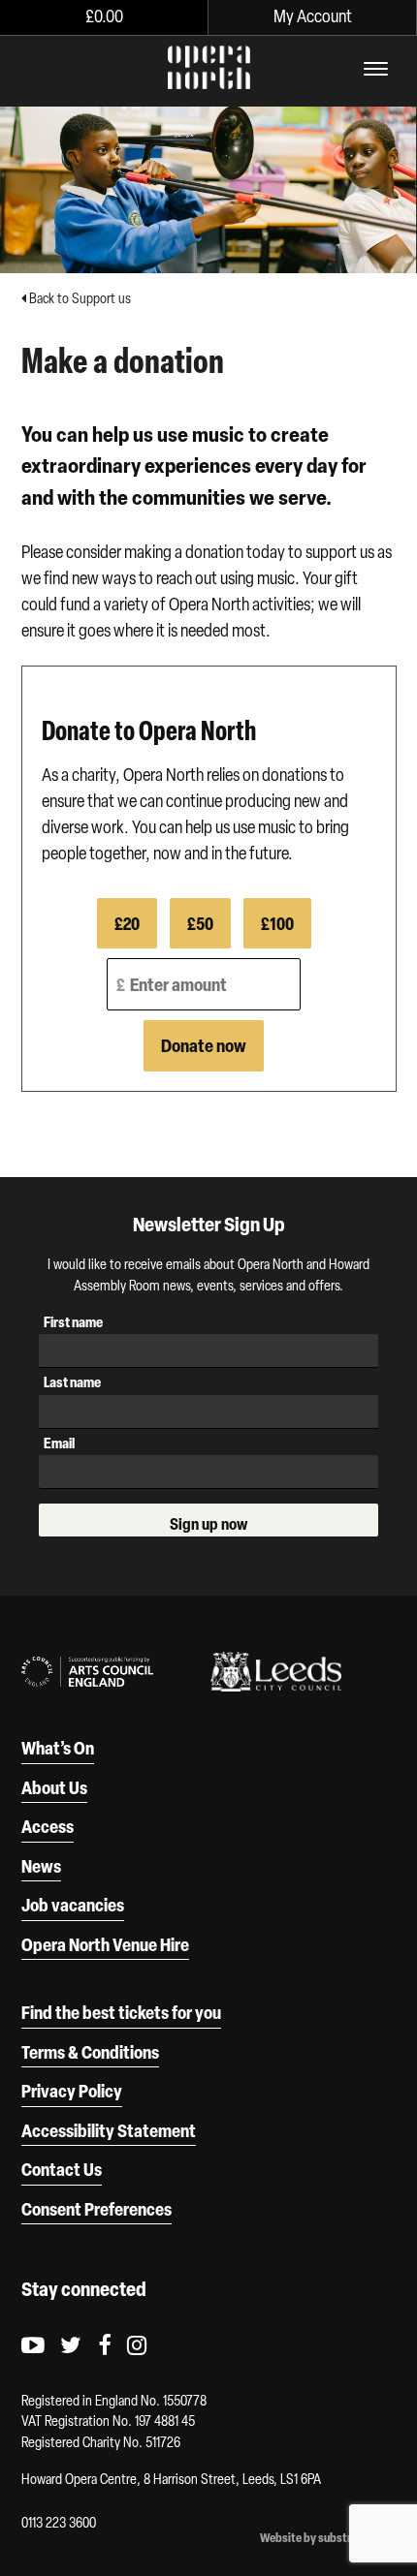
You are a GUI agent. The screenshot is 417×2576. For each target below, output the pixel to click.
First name (73, 1322)
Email (59, 1443)
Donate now (204, 1045)
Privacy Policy (72, 2091)
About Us (54, 1787)
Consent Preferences (96, 2209)
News (41, 1866)
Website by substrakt (314, 2538)
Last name (72, 1382)
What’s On (58, 1748)
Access (48, 1826)
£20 (127, 923)
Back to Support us (79, 298)
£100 (277, 923)
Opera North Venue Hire (105, 1944)
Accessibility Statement (109, 2130)
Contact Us (62, 2169)
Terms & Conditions (90, 2052)
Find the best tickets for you (121, 2012)
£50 (200, 923)
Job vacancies (73, 1905)
